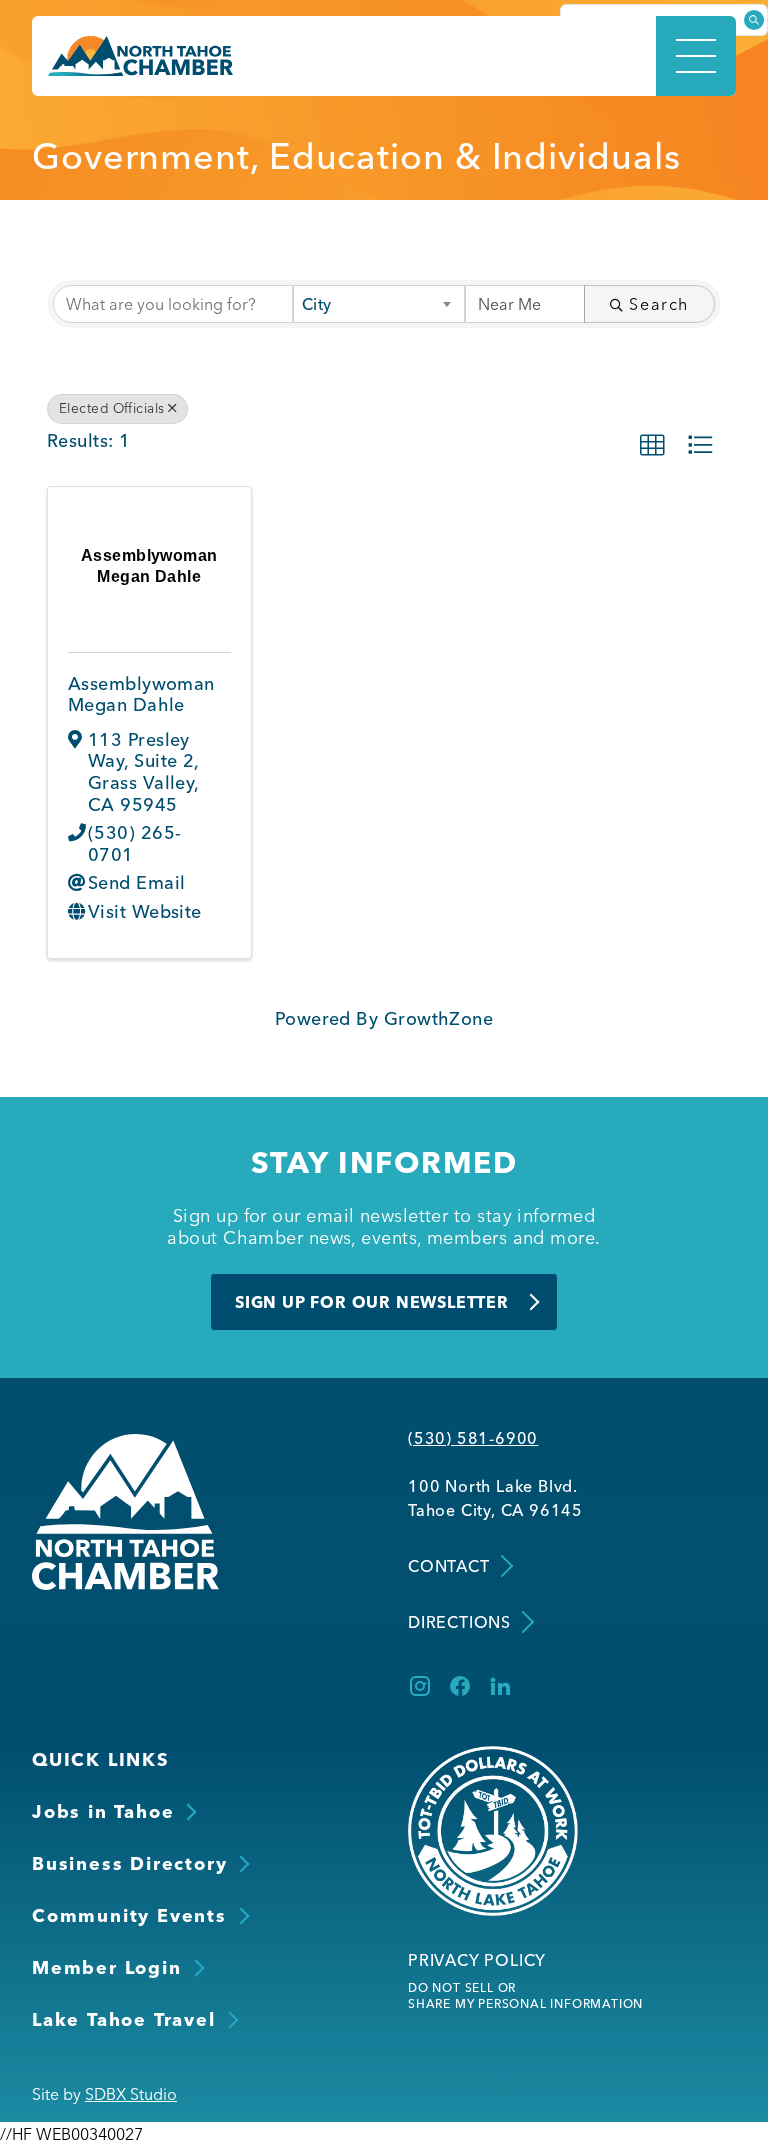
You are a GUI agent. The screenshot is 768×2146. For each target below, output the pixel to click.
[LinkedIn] (500, 1686)
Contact (449, 1566)
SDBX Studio (131, 2094)
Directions (459, 1622)
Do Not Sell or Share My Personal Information (525, 1995)
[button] (652, 445)
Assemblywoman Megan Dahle (141, 694)
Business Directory (129, 1863)
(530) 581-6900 (473, 1438)
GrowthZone (439, 1018)
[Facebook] (460, 1686)
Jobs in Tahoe (103, 1811)
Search (659, 304)
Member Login (107, 1967)
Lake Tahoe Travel (124, 2019)
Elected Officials (112, 408)
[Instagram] (420, 1686)
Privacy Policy (477, 1960)
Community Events (129, 1915)
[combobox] (379, 304)
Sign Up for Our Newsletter (372, 1302)
